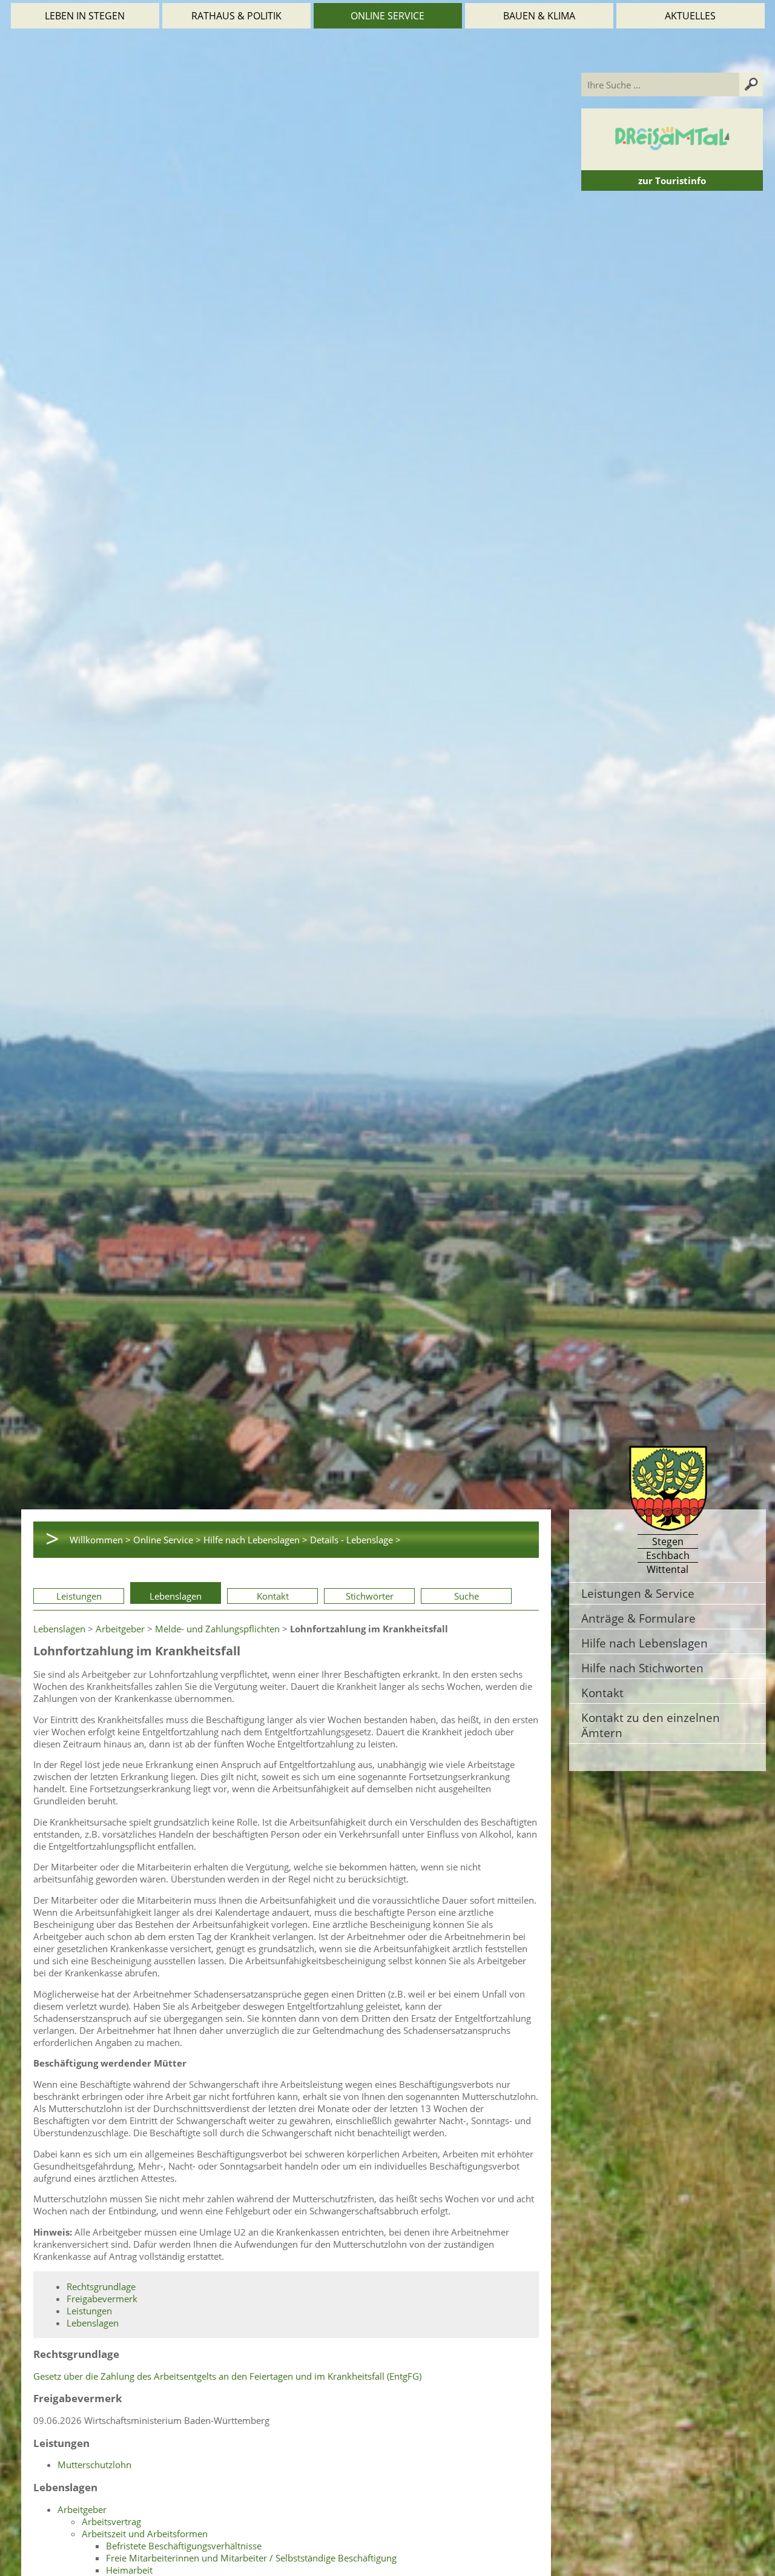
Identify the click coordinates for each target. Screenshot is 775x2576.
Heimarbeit (129, 2570)
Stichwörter (370, 1596)
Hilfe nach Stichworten (642, 1668)
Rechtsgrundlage (101, 2286)
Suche (467, 1596)
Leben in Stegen (85, 16)
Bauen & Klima (539, 16)
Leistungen (79, 1596)
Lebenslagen (176, 1596)
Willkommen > (100, 1540)
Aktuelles (690, 16)
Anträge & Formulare (638, 1618)
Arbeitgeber (120, 1629)
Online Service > (167, 1540)
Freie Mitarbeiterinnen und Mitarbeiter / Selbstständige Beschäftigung (251, 2558)
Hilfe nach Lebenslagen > (256, 1540)
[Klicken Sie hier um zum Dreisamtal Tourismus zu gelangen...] (672, 164)
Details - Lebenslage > (355, 1540)
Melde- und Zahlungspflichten (217, 1629)
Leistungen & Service (638, 1593)
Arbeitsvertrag (111, 2521)
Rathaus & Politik (236, 16)
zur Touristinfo (672, 180)
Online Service (387, 16)
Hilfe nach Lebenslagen (645, 1643)
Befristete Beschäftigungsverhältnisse (184, 2546)
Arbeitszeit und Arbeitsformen (145, 2534)
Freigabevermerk (102, 2299)
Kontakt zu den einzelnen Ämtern (651, 1725)
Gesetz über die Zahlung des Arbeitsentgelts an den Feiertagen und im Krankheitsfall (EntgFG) (227, 2376)
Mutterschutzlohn (94, 2465)
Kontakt (273, 1596)
